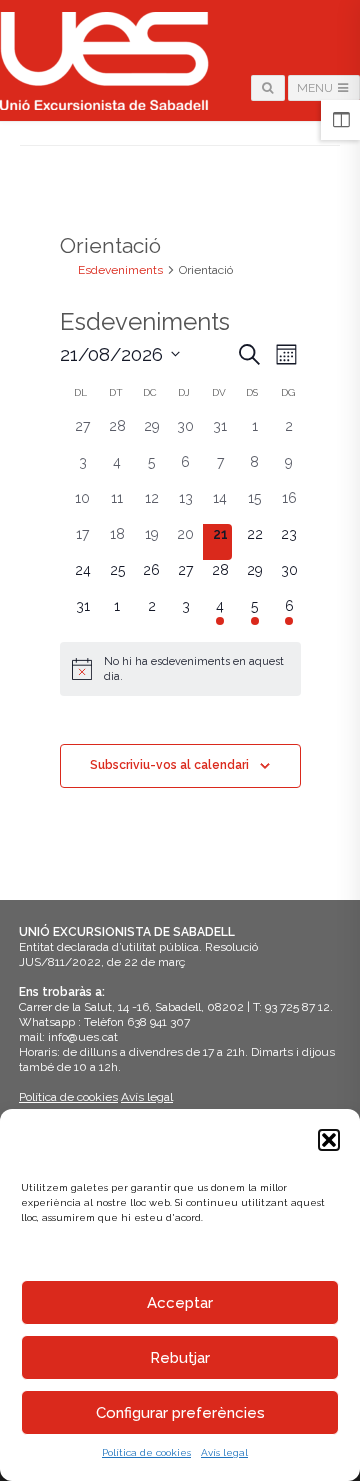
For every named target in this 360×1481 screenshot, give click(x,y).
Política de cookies (146, 1452)
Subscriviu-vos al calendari (169, 765)
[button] (329, 1140)
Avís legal (224, 1452)
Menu (316, 88)
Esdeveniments (120, 270)
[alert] (180, 669)
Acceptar (180, 1303)
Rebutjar (180, 1358)
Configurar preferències (180, 1413)
